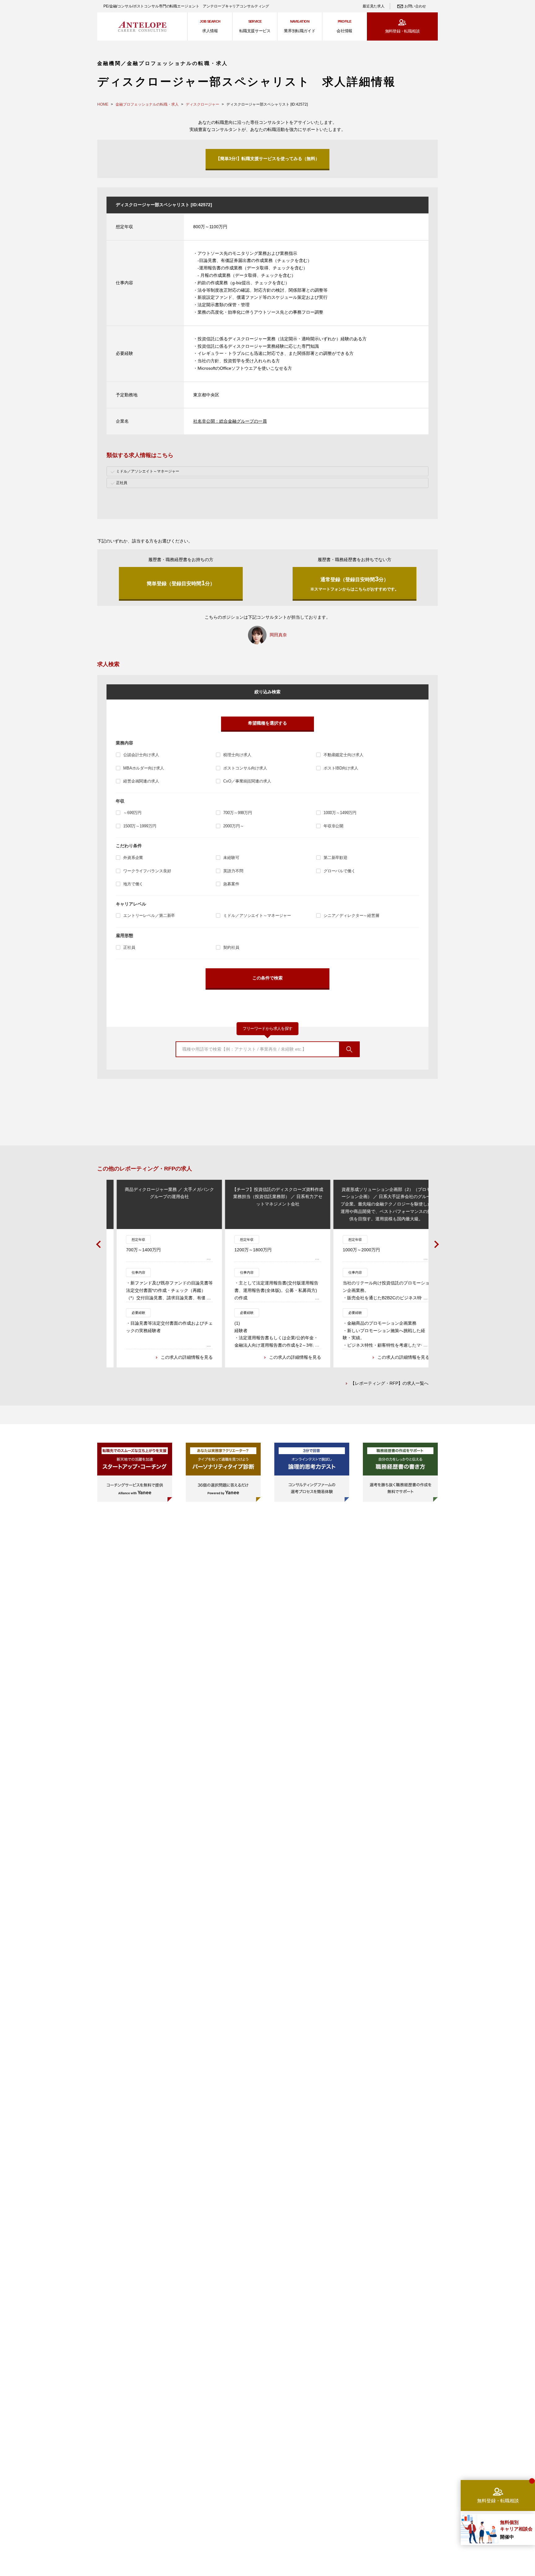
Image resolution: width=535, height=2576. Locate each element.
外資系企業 (133, 858)
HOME (103, 104)
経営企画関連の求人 (141, 781)
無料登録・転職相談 (402, 31)
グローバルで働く (339, 871)
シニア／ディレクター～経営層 (351, 915)
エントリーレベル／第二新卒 (149, 915)
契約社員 (231, 947)
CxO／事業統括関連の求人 (247, 781)
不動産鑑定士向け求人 (344, 755)
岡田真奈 (278, 635)
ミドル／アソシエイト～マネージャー (257, 915)
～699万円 (132, 813)
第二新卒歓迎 (335, 858)
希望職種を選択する (267, 723)
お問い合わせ (415, 6)
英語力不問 (233, 871)
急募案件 (231, 884)
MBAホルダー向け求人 (144, 768)
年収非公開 (333, 826)
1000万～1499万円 (340, 813)
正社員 (129, 947)
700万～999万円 (238, 813)
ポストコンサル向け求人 (245, 768)
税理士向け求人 (237, 755)
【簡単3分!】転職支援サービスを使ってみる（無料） (268, 159)
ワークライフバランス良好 (147, 871)
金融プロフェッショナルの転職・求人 (147, 104)
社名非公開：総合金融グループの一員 (230, 421)
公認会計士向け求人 (141, 755)
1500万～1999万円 (140, 826)
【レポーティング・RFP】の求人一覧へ (389, 1383)
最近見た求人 (373, 6)
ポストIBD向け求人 (341, 768)
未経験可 (231, 858)
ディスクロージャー (202, 104)
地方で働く (133, 884)
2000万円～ (233, 826)
